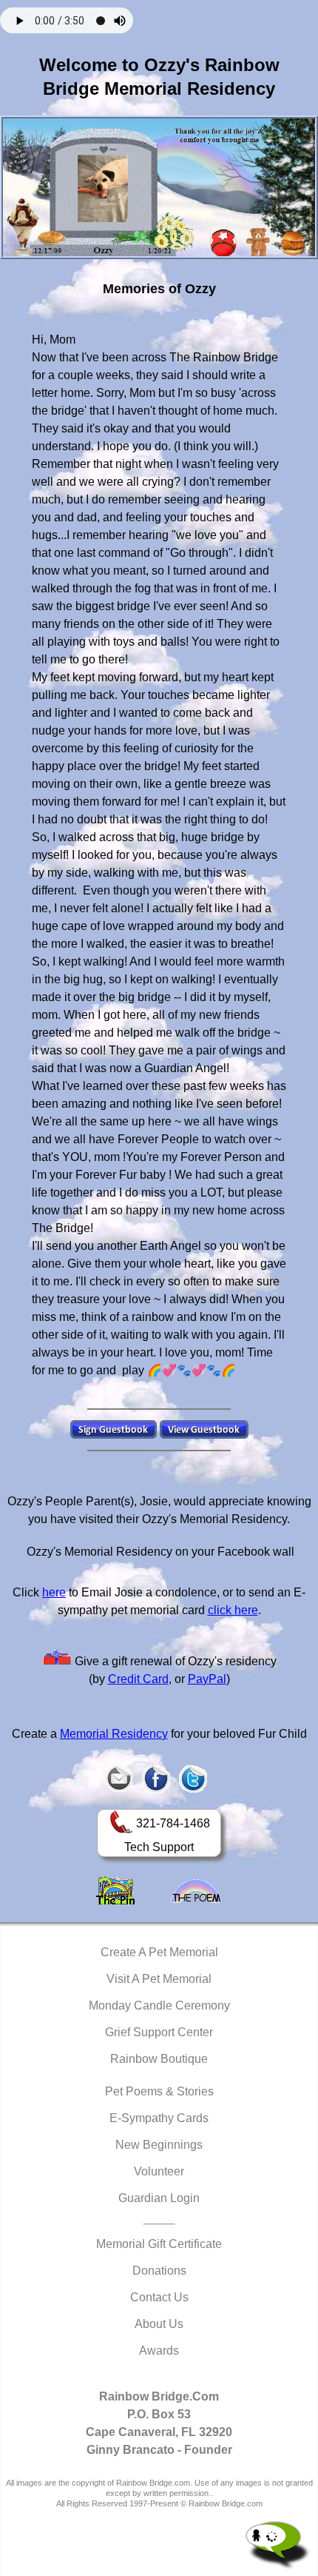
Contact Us (159, 2297)
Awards (159, 2351)
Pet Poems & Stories (159, 2091)
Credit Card (138, 1679)
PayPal (207, 1679)
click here (233, 1610)
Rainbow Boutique (159, 2059)
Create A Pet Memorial (159, 1952)
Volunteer (159, 2171)
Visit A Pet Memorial (159, 1979)
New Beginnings (159, 2145)
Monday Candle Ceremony (159, 2005)
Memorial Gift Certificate (159, 2244)
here (54, 1592)
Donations (159, 2271)
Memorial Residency (114, 1734)
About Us (159, 2324)
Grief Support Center (159, 2032)
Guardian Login (159, 2198)
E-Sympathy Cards (159, 2118)
